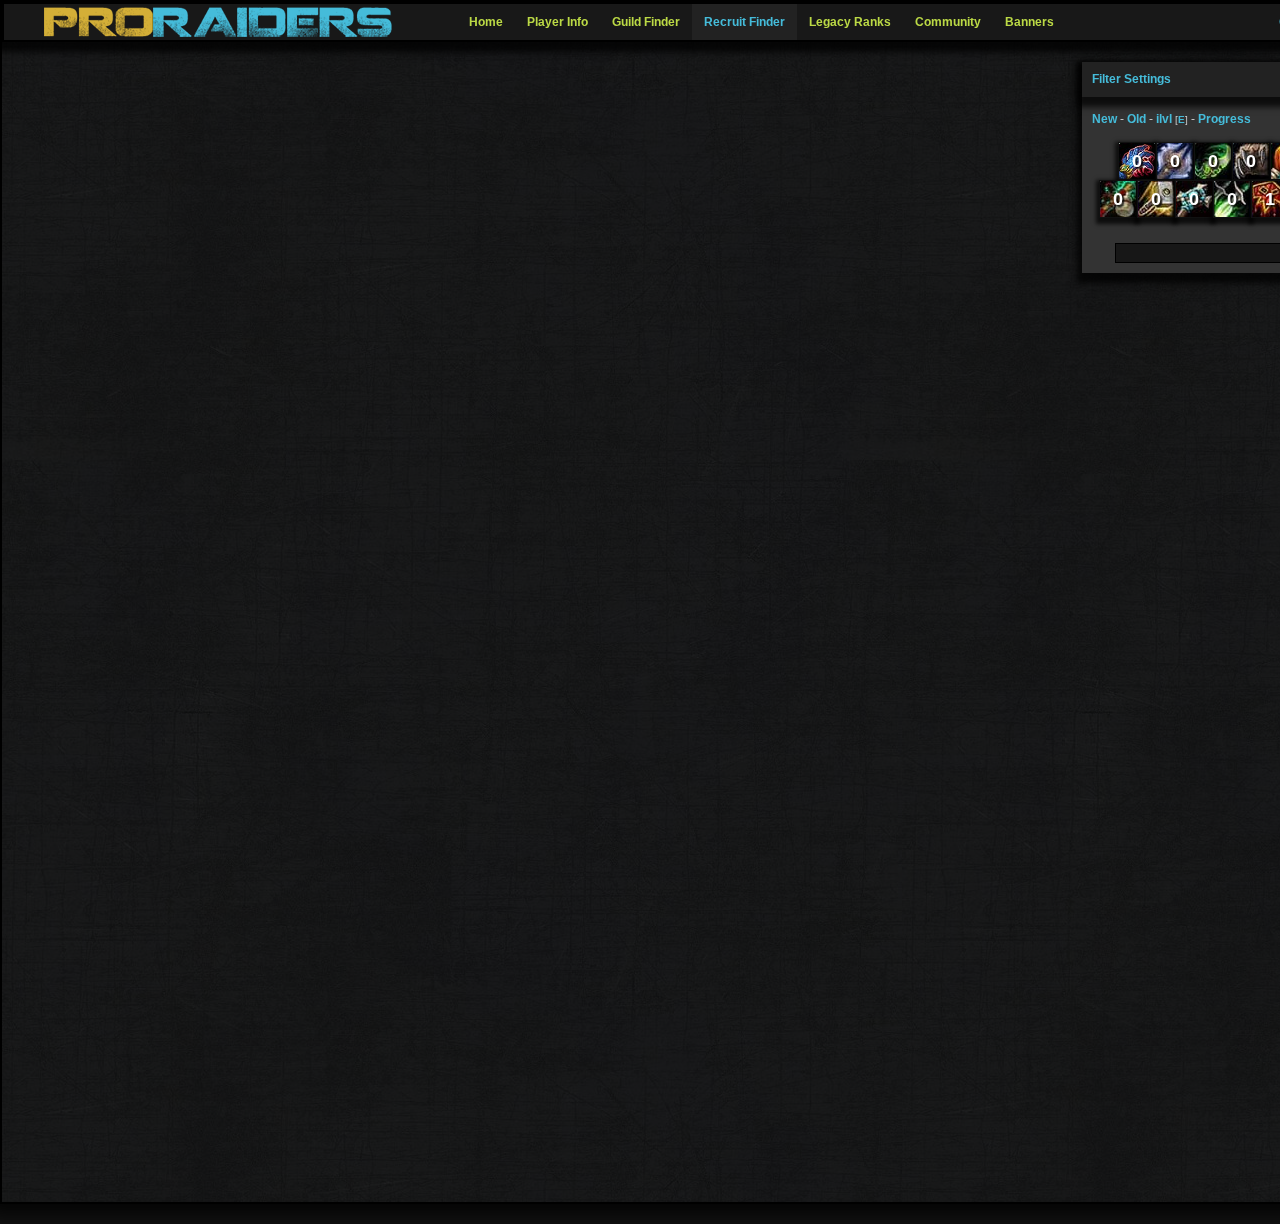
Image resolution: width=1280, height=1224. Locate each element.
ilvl (1164, 119)
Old (1136, 119)
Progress (1224, 119)
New (1104, 119)
